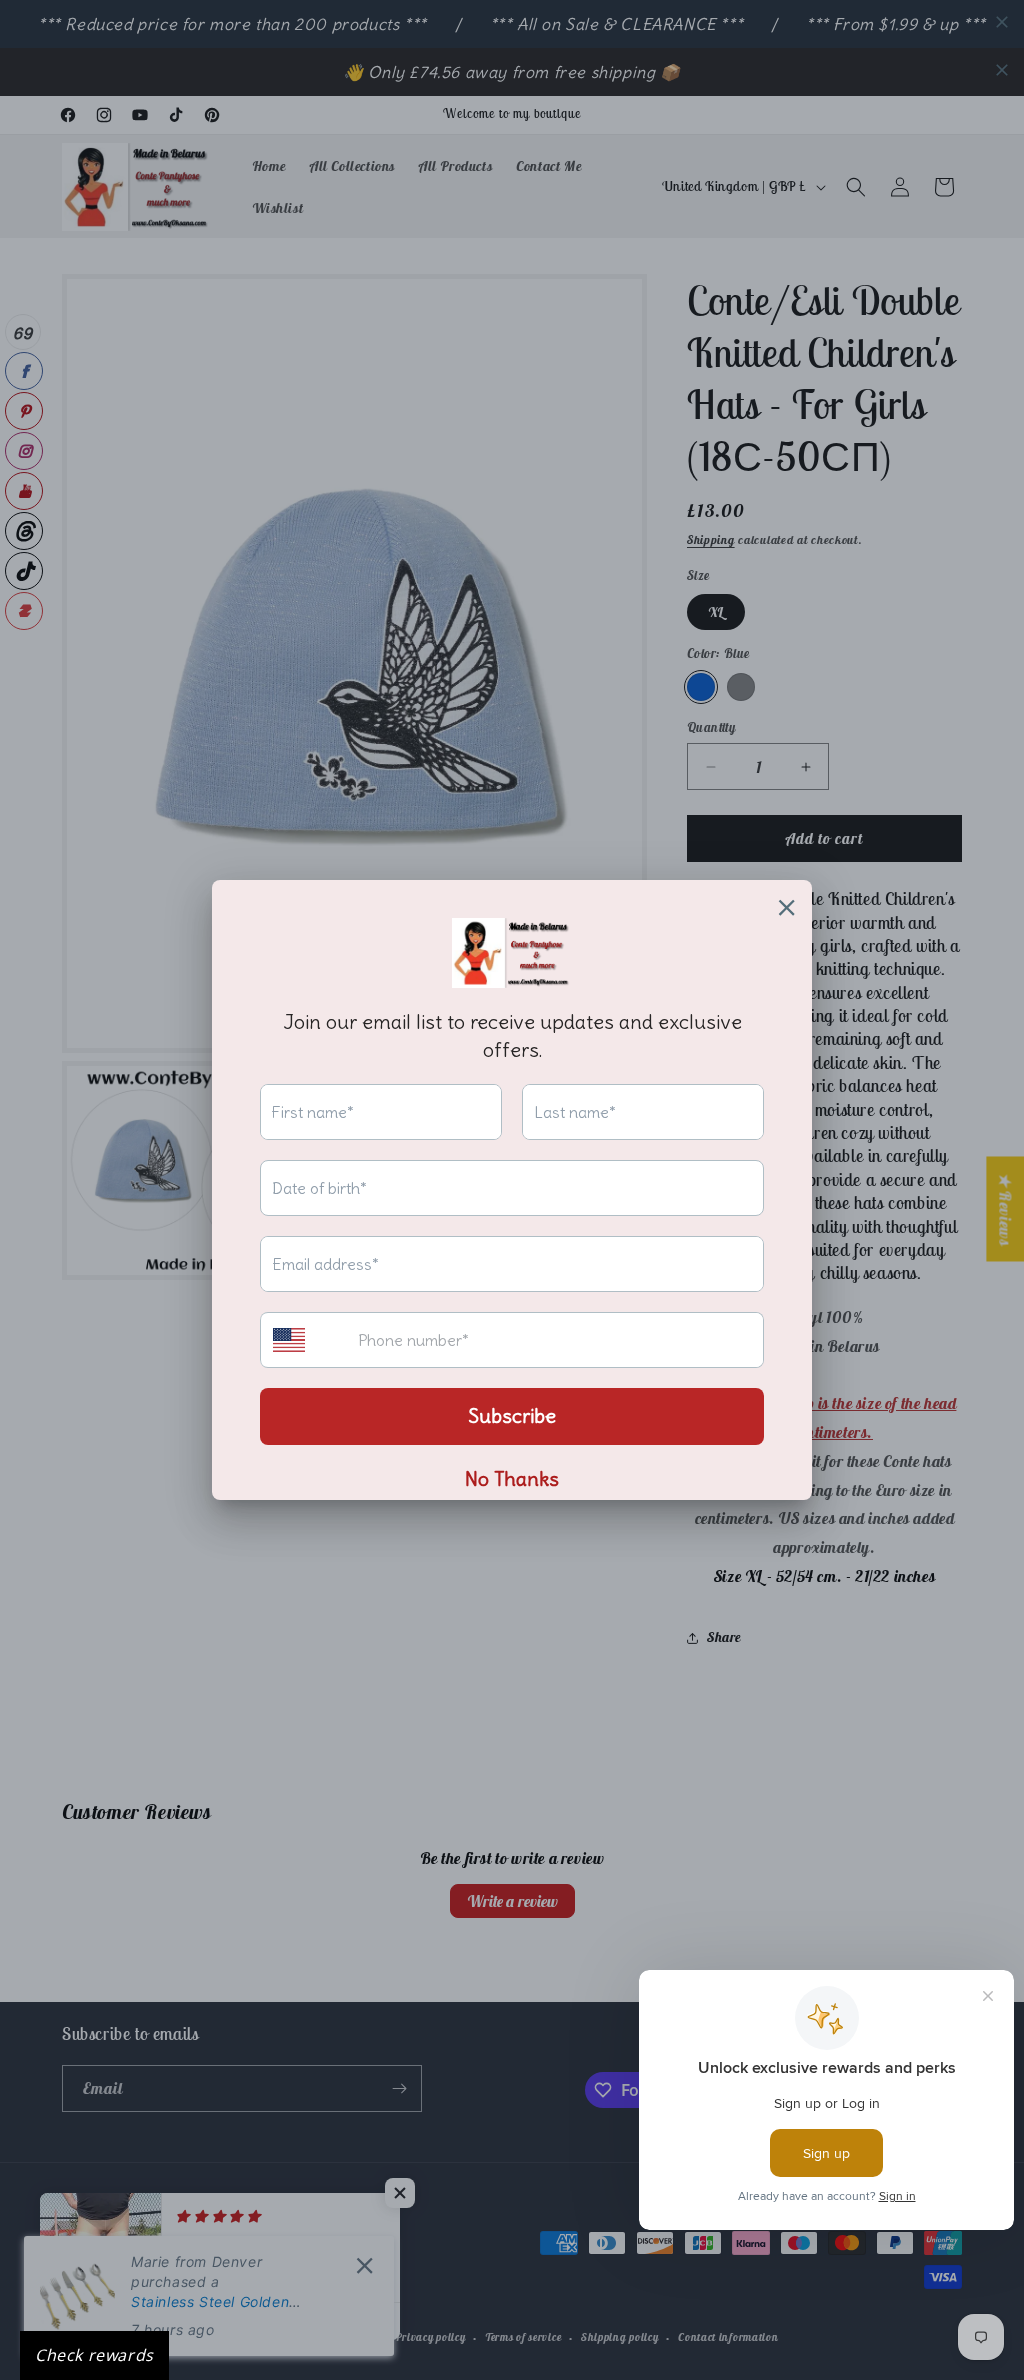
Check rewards (94, 2355)
